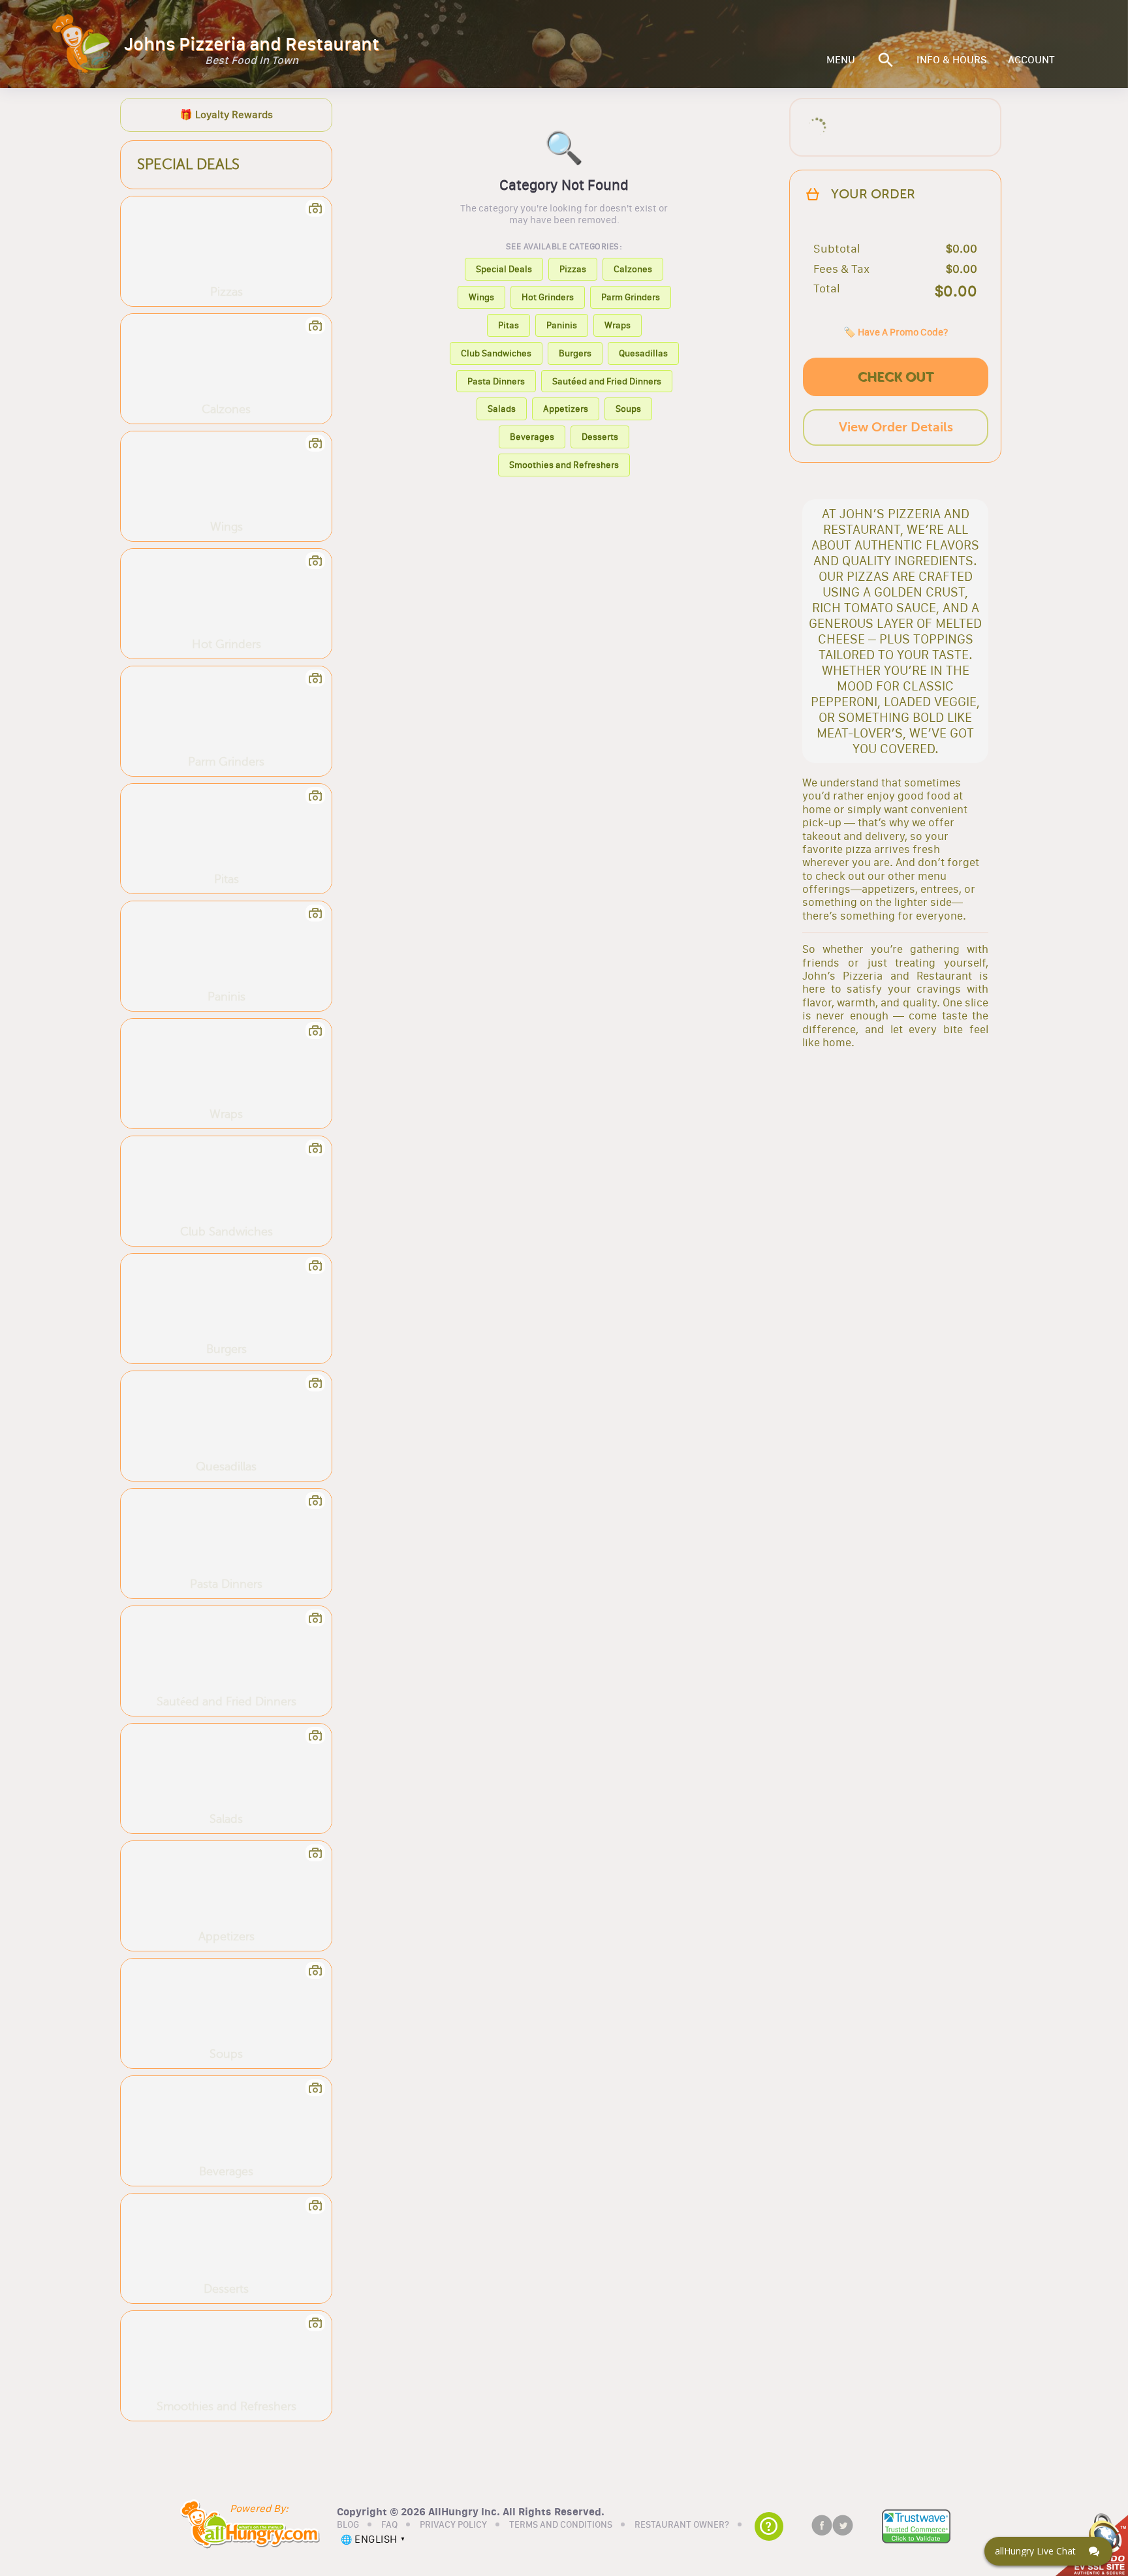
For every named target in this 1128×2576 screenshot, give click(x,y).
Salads (502, 409)
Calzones (633, 269)
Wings (481, 297)
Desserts (600, 437)
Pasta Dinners (496, 381)
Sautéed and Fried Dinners (607, 381)
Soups (628, 409)
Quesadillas (643, 353)
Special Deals (504, 269)
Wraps (618, 325)
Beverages (532, 437)
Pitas (509, 325)
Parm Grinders (631, 297)
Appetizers (566, 409)
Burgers (575, 353)
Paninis (562, 325)
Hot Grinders (548, 297)
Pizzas (573, 269)
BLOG (348, 2525)
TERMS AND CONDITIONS (561, 2525)
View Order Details (896, 427)
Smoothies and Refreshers (564, 465)
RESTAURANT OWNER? (682, 2525)
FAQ (389, 2525)
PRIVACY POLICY (453, 2525)
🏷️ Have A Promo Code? (896, 332)
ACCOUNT (1031, 60)
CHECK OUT (896, 377)
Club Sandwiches (496, 353)
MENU (841, 60)
